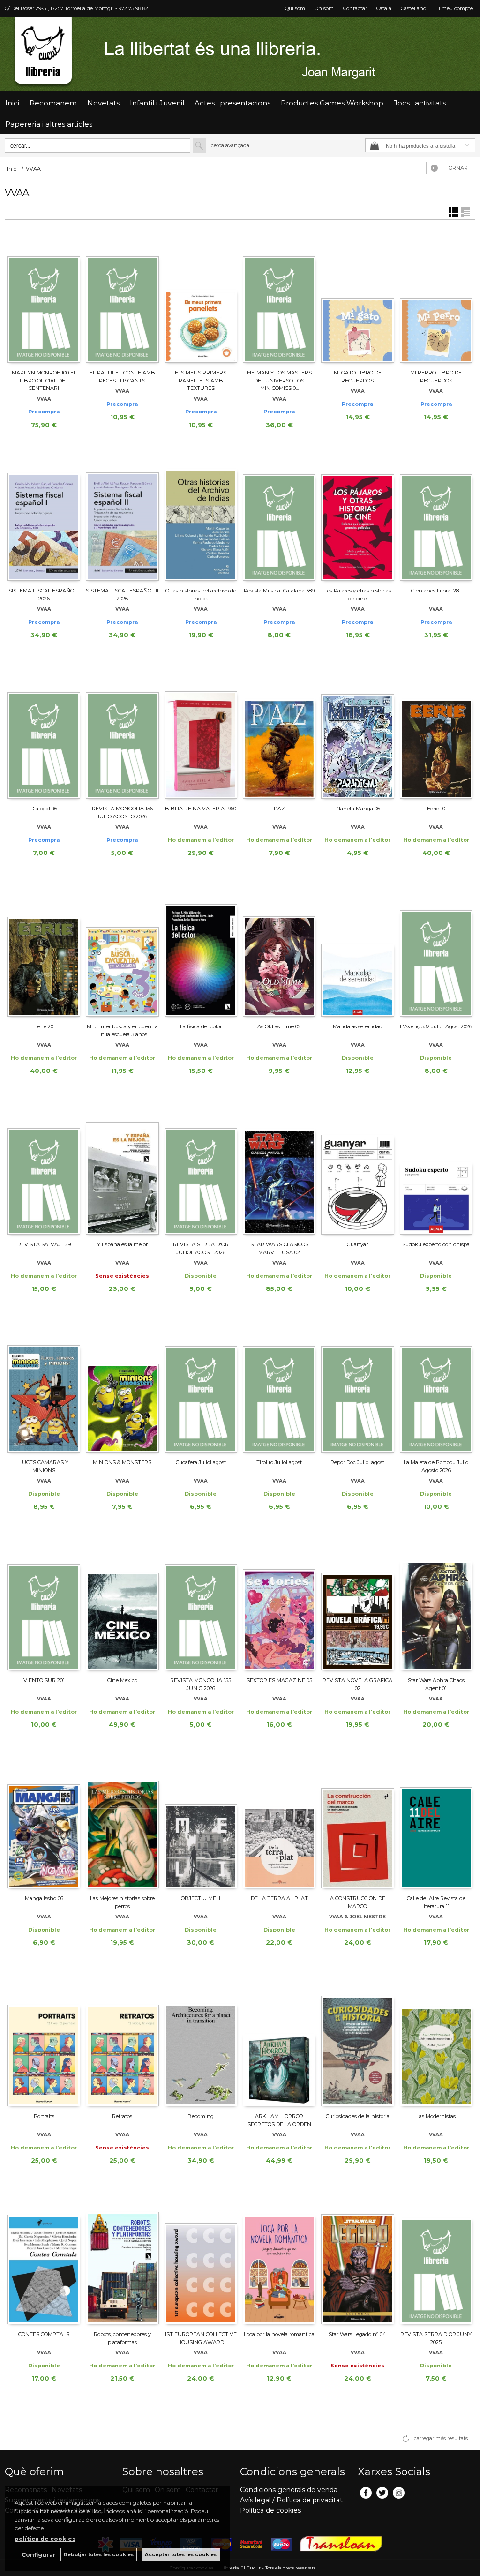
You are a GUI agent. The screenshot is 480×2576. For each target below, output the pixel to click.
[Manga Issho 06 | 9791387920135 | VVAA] (44, 1824)
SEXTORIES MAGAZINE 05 (279, 1680)
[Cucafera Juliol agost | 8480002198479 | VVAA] (201, 1388)
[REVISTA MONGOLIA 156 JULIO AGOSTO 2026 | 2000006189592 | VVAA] (122, 734)
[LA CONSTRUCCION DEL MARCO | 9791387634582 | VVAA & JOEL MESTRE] (357, 1824)
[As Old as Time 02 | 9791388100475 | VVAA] (279, 952)
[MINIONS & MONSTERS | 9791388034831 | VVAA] (122, 1388)
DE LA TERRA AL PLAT (279, 1898)
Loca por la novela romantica (279, 2334)
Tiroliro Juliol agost (279, 1462)
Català (384, 8)
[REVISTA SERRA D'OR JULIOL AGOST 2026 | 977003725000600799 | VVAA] (201, 1170)
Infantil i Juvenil (157, 103)
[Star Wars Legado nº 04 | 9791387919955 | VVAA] (357, 2260)
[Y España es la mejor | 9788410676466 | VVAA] (122, 1170)
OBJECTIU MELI (201, 1898)
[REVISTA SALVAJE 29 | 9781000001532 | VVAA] (44, 1170)
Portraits (44, 2116)
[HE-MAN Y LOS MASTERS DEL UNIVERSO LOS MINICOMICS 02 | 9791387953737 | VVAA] (279, 299)
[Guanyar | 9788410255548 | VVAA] (357, 1170)
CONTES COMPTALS (44, 2334)
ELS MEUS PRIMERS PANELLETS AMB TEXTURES (201, 380)
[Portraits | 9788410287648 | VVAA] (44, 2042)
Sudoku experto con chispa (436, 1244)
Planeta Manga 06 (358, 809)
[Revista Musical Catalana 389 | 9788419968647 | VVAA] (279, 517)
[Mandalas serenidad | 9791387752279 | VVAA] (357, 952)
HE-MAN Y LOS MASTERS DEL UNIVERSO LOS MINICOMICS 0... (279, 380)
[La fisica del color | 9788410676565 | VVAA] (201, 952)
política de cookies (45, 2539)
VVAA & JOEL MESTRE (357, 1917)
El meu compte (454, 8)
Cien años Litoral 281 (436, 591)
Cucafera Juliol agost (201, 1462)
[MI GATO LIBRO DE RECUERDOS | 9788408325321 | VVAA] (357, 299)
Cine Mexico (122, 1680)
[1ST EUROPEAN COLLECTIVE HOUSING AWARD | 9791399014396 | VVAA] (201, 2260)
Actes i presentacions (232, 103)
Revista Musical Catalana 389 (279, 591)
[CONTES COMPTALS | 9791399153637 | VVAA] (44, 2260)
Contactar (355, 8)
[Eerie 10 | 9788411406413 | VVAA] (436, 734)
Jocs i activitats (420, 103)
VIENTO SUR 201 (44, 1680)
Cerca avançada (230, 145)
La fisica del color (201, 1026)
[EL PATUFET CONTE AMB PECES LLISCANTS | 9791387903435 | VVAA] (122, 299)
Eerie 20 (44, 1026)
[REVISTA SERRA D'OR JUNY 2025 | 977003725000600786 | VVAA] (436, 2260)
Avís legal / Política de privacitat (291, 2500)
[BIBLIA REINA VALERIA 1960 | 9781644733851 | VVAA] (201, 734)
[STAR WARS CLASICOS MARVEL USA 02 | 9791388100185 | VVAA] (279, 1170)
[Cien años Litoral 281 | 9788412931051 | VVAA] (436, 517)
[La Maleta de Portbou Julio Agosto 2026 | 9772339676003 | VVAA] (436, 1388)
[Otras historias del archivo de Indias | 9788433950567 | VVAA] (201, 517)
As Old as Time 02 (279, 1026)
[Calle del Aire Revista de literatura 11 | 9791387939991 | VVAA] (436, 1824)
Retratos (122, 2116)
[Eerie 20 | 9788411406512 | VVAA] (44, 952)
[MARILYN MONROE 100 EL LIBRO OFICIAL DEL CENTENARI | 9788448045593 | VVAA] (44, 299)
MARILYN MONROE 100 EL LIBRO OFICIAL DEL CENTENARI (44, 380)
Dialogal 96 (44, 809)
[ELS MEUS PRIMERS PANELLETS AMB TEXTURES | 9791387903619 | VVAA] (201, 299)
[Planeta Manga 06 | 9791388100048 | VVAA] (357, 734)
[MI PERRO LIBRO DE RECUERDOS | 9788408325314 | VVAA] (436, 299)
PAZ (279, 809)
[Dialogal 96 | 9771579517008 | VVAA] (44, 734)
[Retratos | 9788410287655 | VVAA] (122, 2042)
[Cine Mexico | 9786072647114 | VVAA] (122, 1606)
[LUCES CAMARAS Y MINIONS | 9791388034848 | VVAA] (44, 1388)
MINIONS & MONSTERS (122, 1462)
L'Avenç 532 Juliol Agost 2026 (436, 1026)
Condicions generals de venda (289, 2490)
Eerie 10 (436, 809)
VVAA (44, 399)
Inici (12, 103)
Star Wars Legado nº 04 (357, 2334)
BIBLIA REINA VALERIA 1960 (201, 809)
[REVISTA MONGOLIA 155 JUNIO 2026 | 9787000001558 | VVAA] (201, 1606)
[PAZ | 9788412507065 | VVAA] (279, 734)
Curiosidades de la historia (358, 2116)
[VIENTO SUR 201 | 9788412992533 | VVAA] (44, 1606)
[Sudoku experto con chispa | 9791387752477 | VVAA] (436, 1170)
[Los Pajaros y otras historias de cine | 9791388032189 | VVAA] (357, 517)
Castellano (413, 8)
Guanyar (357, 1244)
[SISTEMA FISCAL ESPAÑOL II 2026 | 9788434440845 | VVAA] (122, 517)
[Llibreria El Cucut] (240, 54)
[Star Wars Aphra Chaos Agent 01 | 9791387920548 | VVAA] (436, 1606)
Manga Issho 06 (44, 1898)
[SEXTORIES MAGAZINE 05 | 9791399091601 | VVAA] (279, 1606)
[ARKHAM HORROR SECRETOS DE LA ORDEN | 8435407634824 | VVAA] (279, 2042)
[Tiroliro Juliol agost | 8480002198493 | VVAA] (279, 1388)
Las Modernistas (436, 2116)
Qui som (295, 8)
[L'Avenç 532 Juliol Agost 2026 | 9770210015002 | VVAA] (436, 952)
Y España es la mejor (122, 1244)
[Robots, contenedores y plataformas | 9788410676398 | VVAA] (122, 2260)
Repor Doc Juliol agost (357, 1462)
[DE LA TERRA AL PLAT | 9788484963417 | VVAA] (279, 1824)
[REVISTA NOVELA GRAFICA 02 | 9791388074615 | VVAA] (357, 1606)
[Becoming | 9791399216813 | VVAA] (201, 2042)
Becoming (201, 2116)
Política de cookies (270, 2510)
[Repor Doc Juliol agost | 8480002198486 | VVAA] (357, 1388)
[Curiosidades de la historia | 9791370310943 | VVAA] (357, 2042)
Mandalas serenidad (358, 1026)
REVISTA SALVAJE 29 (44, 1244)
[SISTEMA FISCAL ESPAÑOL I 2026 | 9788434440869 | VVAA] (44, 517)
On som (324, 8)
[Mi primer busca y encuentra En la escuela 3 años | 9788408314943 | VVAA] (122, 952)
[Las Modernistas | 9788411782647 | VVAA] (436, 2042)
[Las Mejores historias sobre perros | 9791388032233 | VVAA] (122, 1824)
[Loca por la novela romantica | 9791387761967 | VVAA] (279, 2260)
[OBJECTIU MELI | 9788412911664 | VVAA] (201, 1824)
